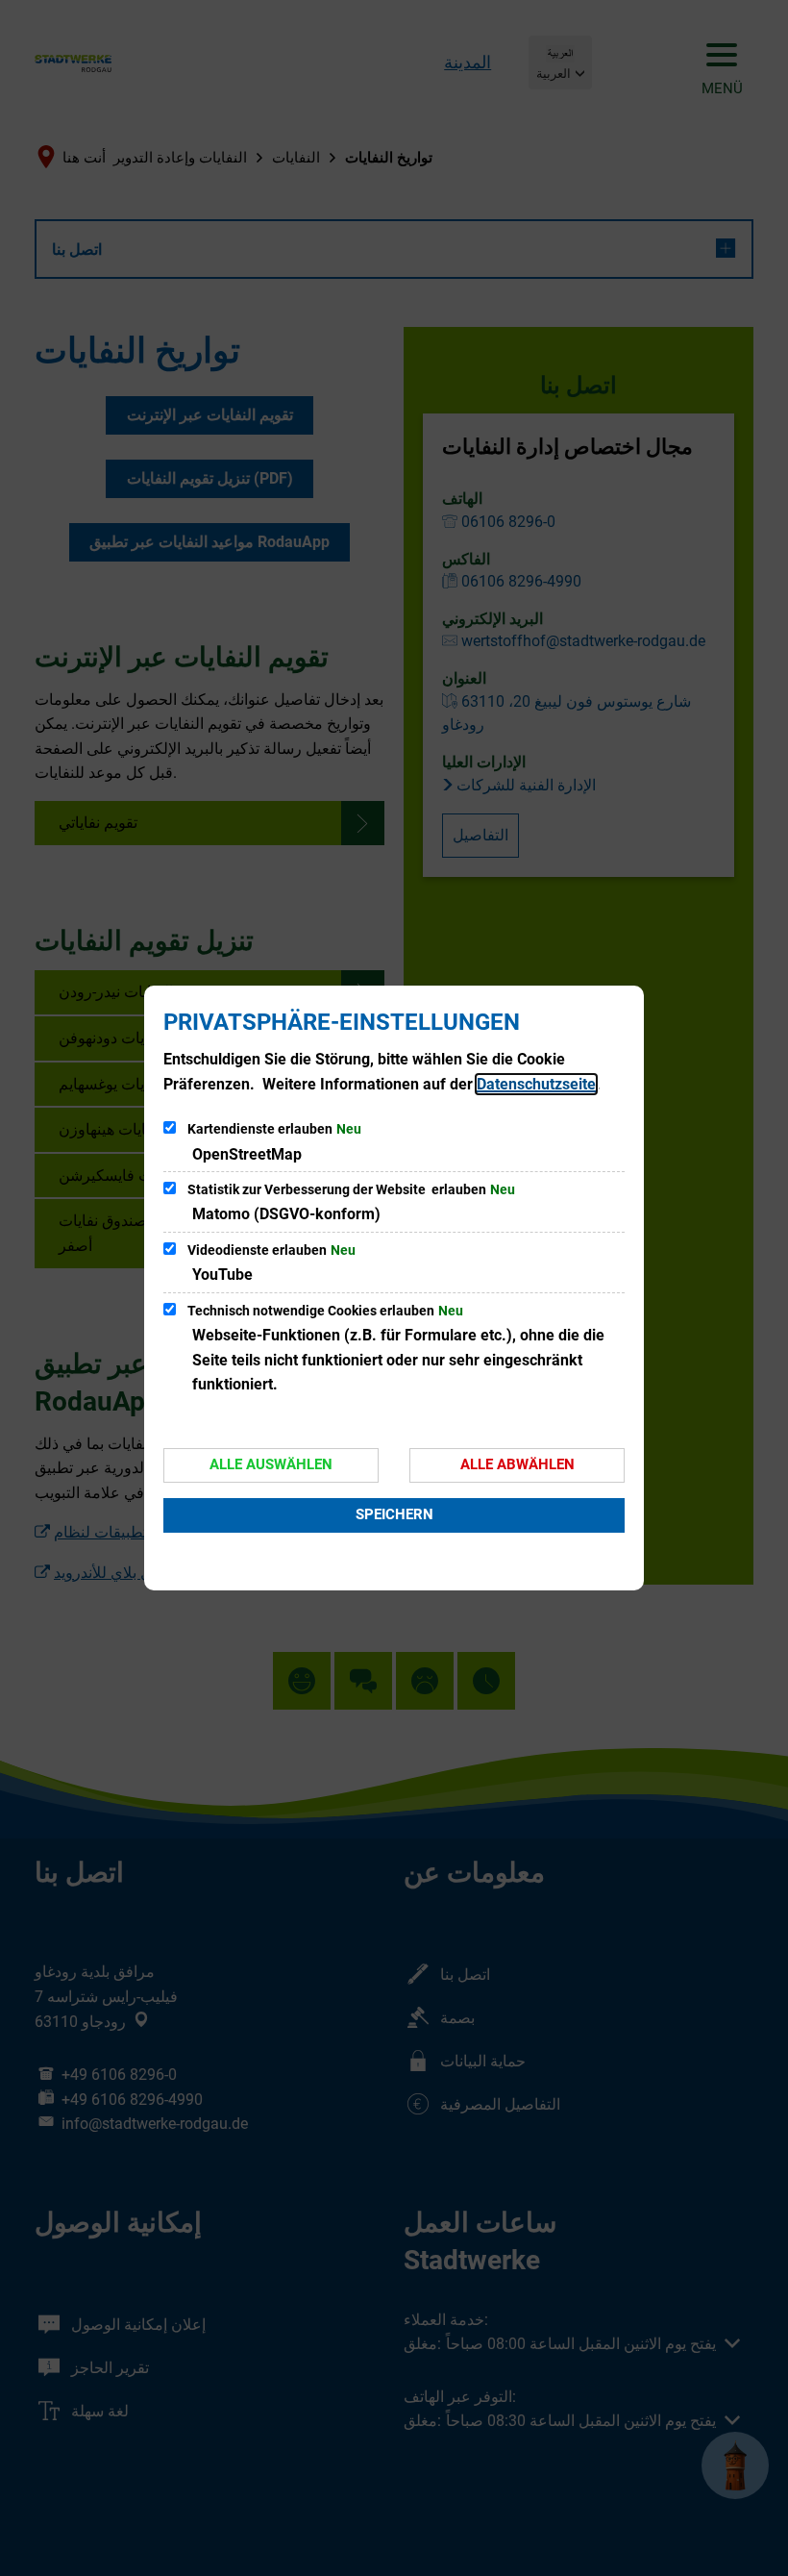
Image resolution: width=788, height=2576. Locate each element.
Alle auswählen (271, 1464)
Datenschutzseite (536, 1084)
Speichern (394, 1514)
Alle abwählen (517, 1464)
